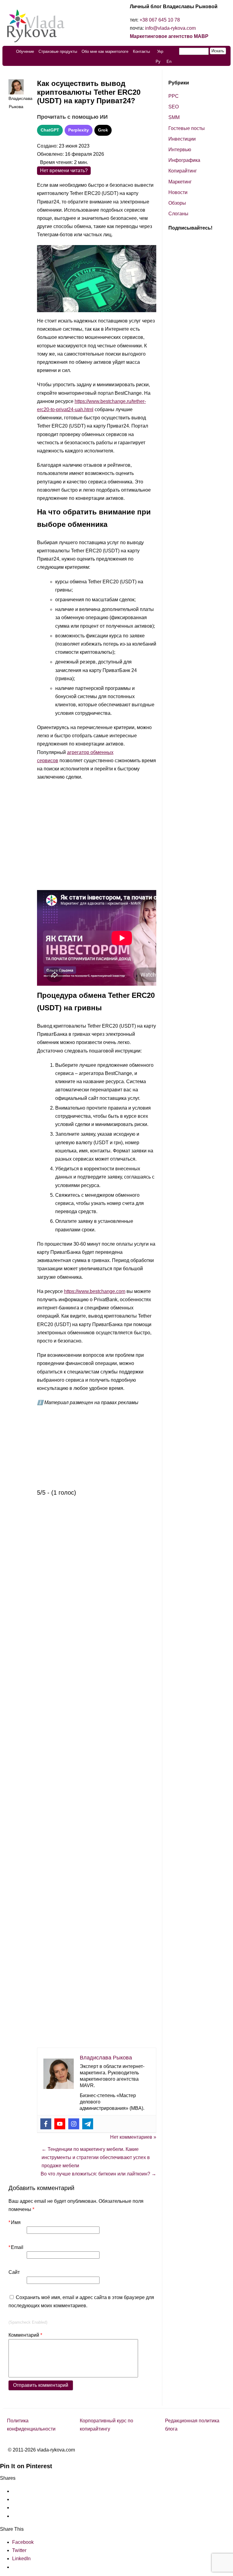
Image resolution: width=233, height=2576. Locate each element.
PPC (174, 96)
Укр (160, 51)
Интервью (180, 150)
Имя (15, 2222)
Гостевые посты (187, 128)
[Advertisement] (97, 837)
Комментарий (25, 2335)
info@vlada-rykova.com (170, 28)
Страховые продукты (58, 51)
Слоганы (178, 214)
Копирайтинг (183, 171)
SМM (174, 117)
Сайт (14, 2272)
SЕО (174, 107)
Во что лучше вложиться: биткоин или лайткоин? (98, 2174)
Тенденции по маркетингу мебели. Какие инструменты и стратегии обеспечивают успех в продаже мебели (96, 2157)
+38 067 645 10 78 (160, 20)
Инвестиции (182, 139)
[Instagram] (74, 2124)
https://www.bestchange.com (95, 1291)
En (169, 61)
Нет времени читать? (64, 171)
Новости (178, 192)
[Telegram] (88, 2124)
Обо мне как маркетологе (105, 51)
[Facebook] (46, 2124)
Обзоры (177, 203)
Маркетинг (180, 182)
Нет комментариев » (133, 2137)
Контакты (141, 51)
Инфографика (184, 160)
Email (16, 2247)
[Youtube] (60, 2124)
